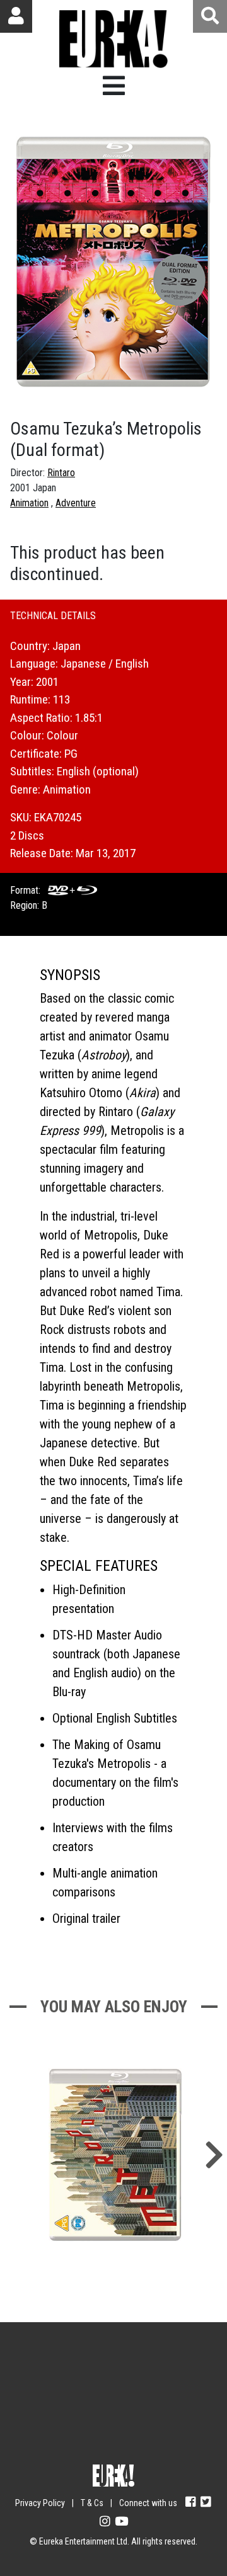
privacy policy (154, 2443)
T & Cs (92, 2503)
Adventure (76, 503)
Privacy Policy (40, 2503)
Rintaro (61, 473)
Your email (51, 2370)
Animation (29, 503)
